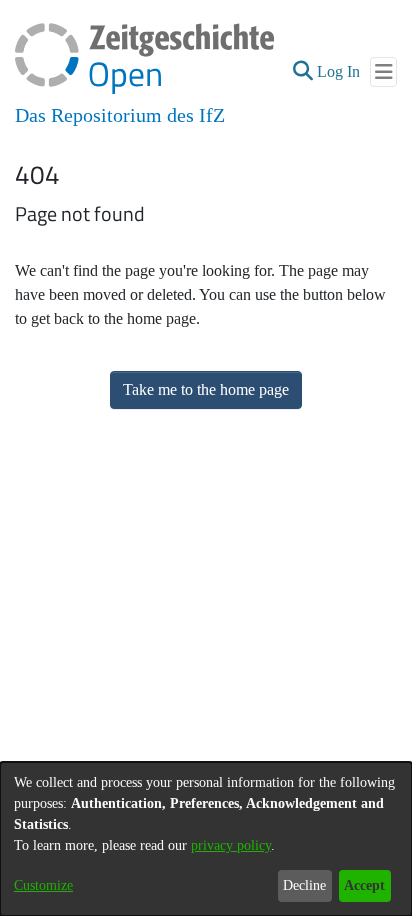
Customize (43, 885)
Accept (364, 885)
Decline (304, 885)
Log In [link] (339, 71)
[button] (302, 72)
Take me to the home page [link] (206, 389)
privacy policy (231, 845)
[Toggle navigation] (383, 72)
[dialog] (206, 839)
